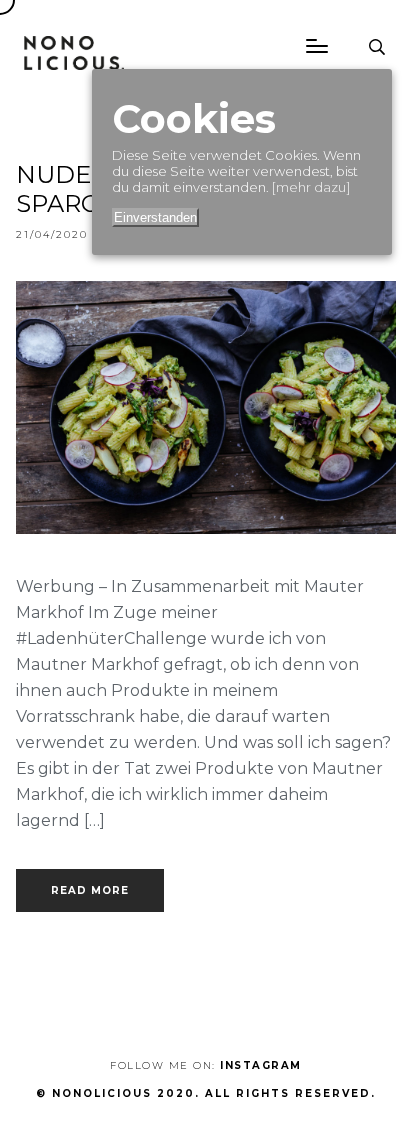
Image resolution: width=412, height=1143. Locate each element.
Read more (90, 890)
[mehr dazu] (311, 187)
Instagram (261, 1065)
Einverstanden (155, 217)
